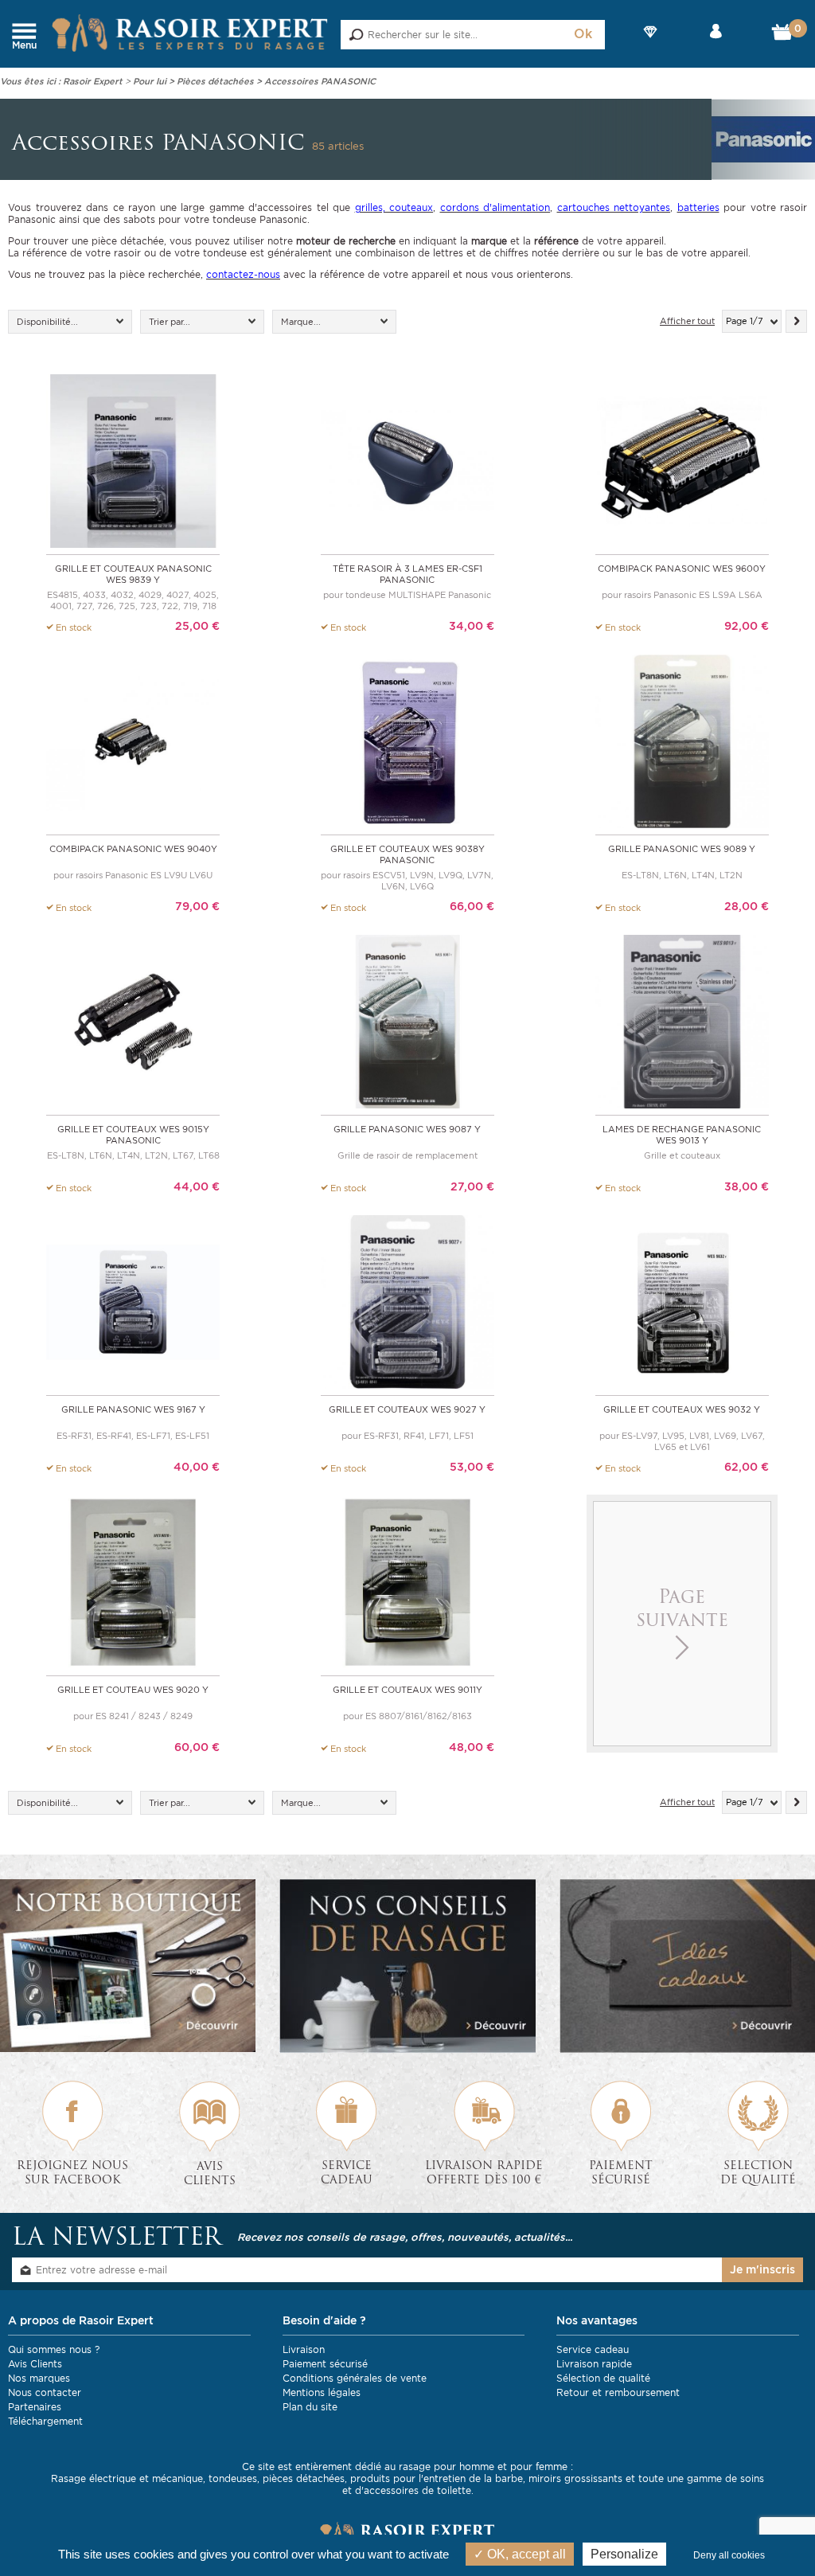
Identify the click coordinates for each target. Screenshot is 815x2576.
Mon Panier (784, 36)
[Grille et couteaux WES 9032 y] (682, 1301)
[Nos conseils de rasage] (407, 1966)
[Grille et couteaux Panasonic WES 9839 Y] (133, 460)
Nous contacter (45, 2392)
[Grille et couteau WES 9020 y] (133, 1581)
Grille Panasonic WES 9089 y (682, 849)
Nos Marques (650, 45)
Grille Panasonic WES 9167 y (133, 1409)
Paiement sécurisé (325, 2364)
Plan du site (310, 2407)
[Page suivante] (796, 321)
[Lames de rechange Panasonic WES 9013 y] (682, 1020)
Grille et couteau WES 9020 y (133, 1690)
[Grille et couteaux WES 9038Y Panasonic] (407, 740)
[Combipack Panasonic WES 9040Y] (133, 740)
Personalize (624, 2554)
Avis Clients (35, 2364)
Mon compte (716, 45)
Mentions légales (322, 2392)
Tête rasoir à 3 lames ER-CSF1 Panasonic (407, 574)
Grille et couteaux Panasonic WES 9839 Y (133, 574)
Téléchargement (45, 2421)
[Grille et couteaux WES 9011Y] (407, 1581)
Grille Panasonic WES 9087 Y (407, 1129)
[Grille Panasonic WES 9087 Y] (407, 1020)
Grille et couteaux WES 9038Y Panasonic (407, 854)
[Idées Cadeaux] (687, 1966)
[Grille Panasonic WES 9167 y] (133, 1301)
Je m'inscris (762, 2269)
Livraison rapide (594, 2364)
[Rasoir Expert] (190, 32)
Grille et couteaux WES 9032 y (682, 1409)
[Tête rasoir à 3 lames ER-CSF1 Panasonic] (407, 460)
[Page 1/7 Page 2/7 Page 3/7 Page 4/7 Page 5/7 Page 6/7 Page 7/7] (752, 321)
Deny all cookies (729, 2555)
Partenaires (35, 2407)
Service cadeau (593, 2349)
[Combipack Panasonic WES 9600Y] (682, 460)
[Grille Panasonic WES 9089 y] (682, 740)
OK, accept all (525, 2554)
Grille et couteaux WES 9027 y (407, 1409)
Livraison (304, 2349)
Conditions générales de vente (355, 2378)
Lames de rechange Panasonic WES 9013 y (682, 1135)
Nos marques (39, 2378)
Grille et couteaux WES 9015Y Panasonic (133, 1135)
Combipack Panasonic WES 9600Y (682, 569)
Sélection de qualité (603, 2378)
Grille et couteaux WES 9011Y (407, 1690)
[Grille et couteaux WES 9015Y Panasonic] (133, 1020)
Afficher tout (687, 321)
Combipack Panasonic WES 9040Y (133, 849)
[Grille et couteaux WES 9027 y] (407, 1301)
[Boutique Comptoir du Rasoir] (128, 1966)
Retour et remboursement (618, 2392)
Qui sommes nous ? (54, 2349)
